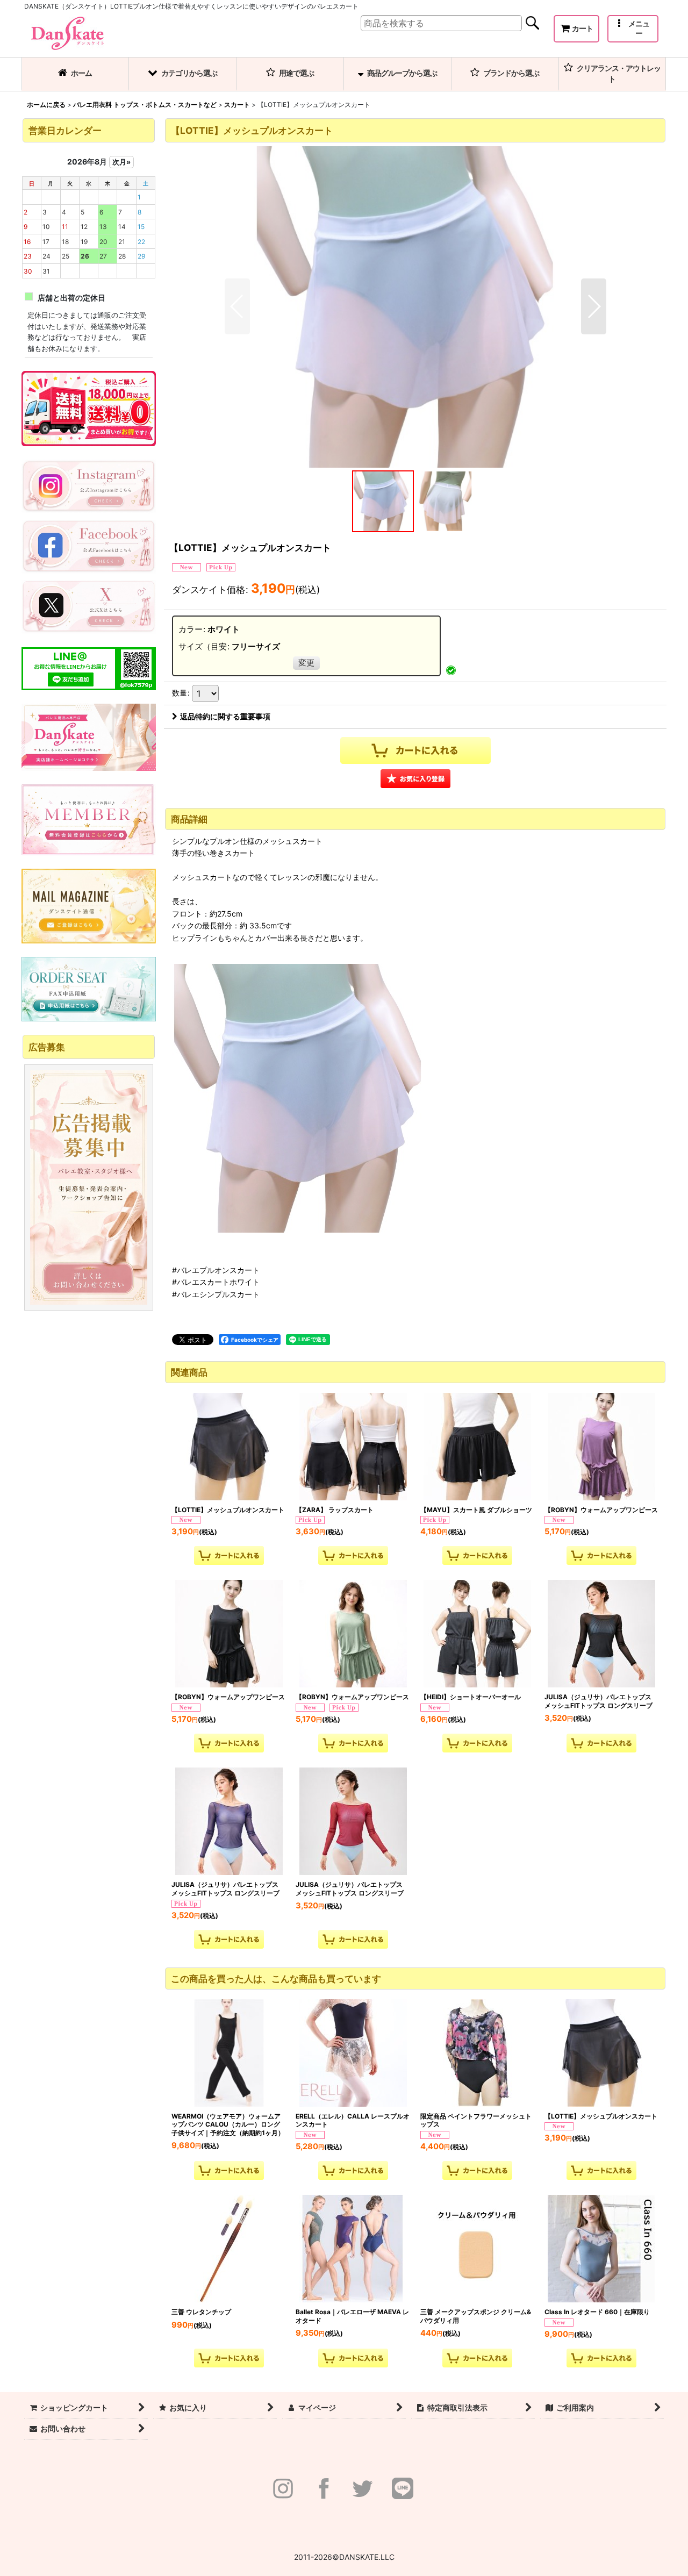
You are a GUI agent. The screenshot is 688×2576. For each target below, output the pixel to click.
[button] (633, 29)
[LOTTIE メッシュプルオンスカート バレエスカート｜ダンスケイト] (415, 306)
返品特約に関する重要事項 (225, 716)
